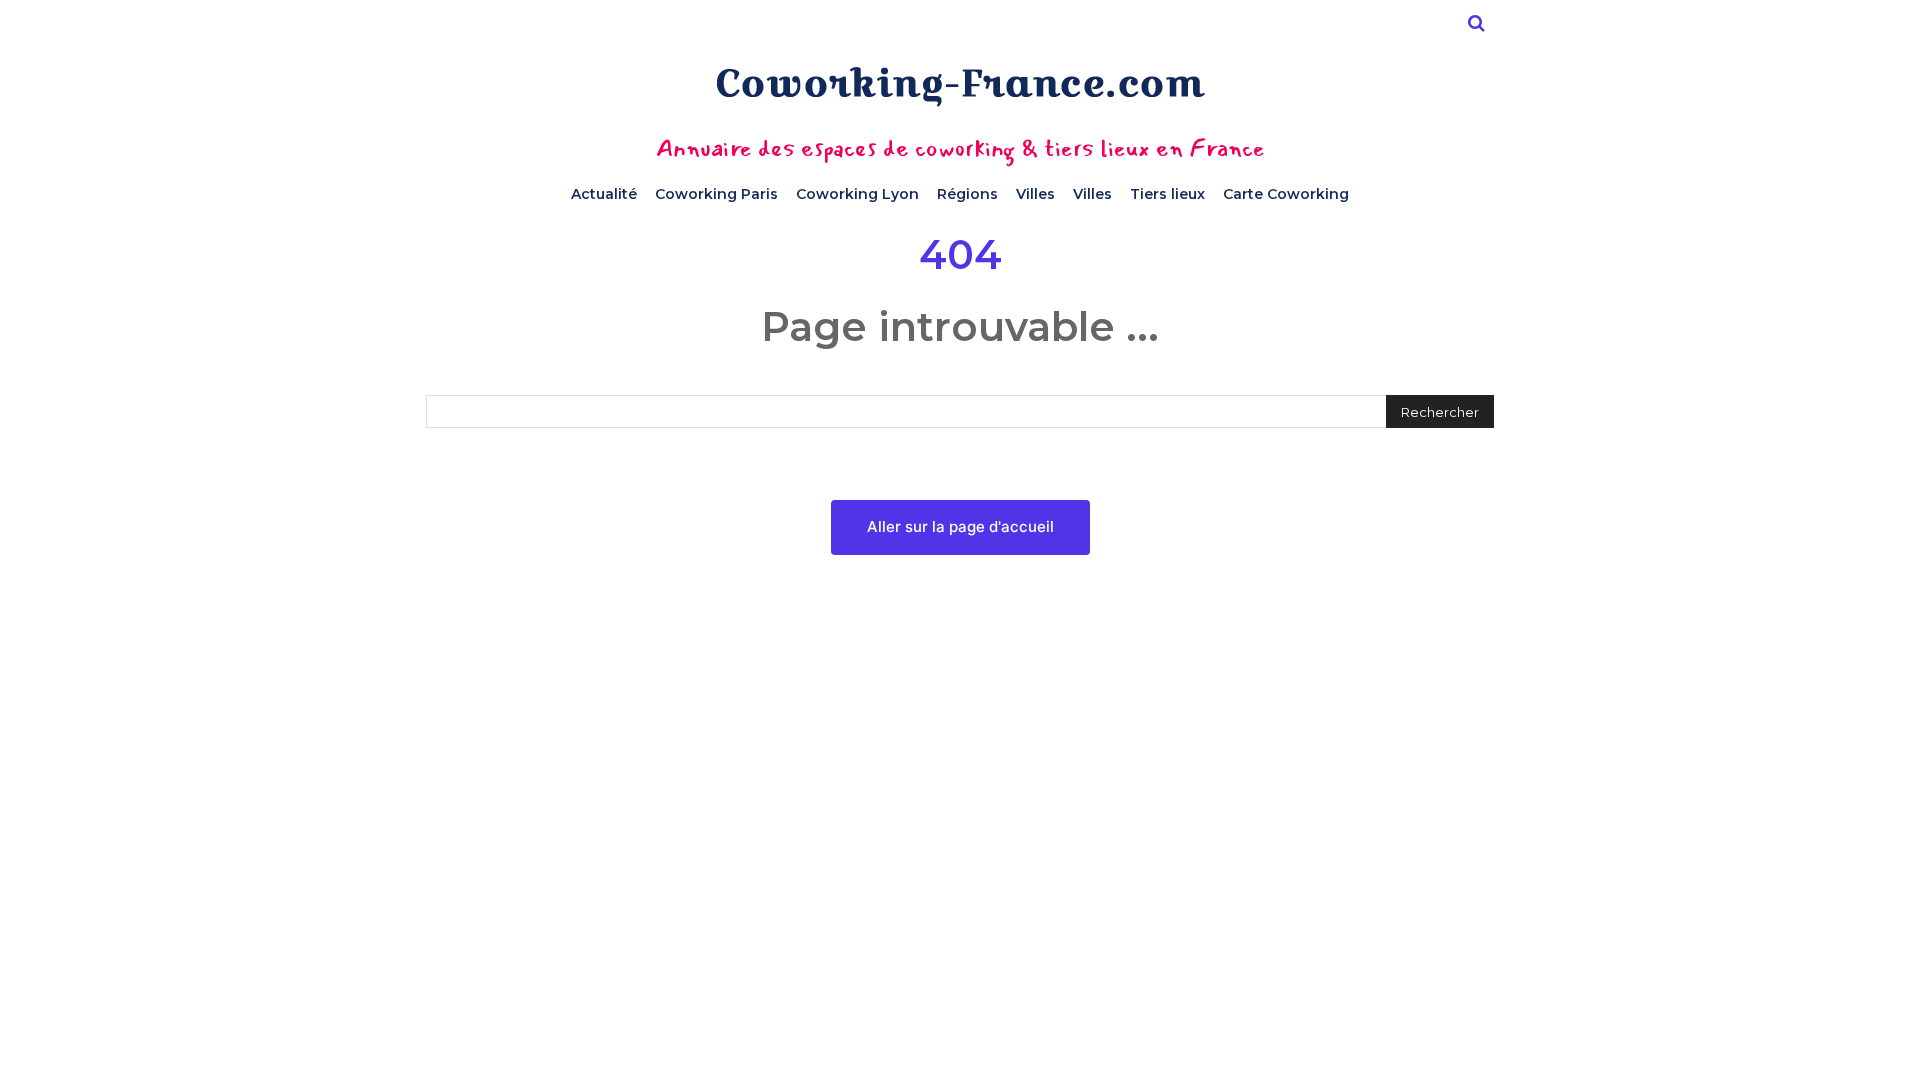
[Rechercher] (1476, 23)
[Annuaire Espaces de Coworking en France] (960, 86)
